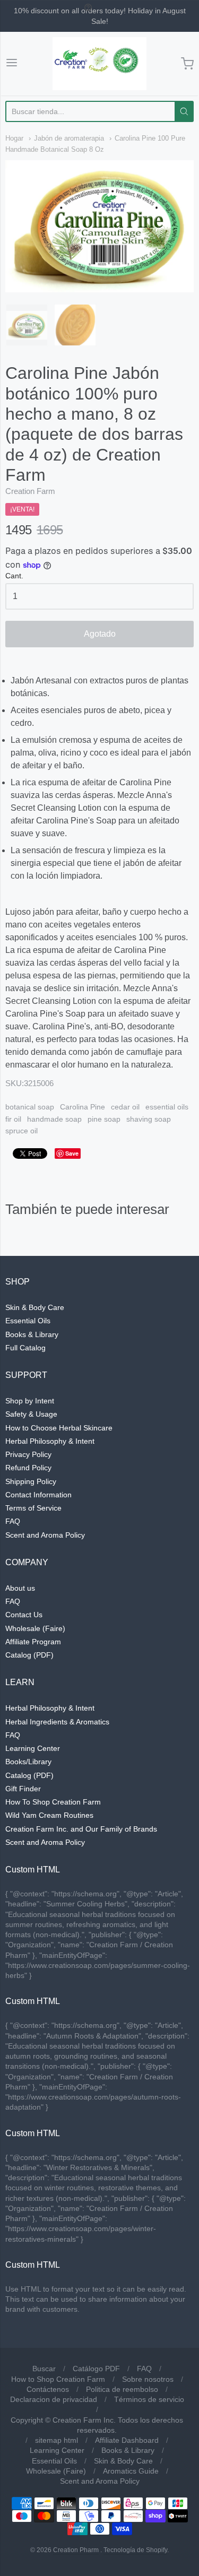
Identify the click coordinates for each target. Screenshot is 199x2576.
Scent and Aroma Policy (45, 1535)
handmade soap (54, 1119)
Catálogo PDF (96, 2369)
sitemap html (57, 2440)
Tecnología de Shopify (135, 2550)
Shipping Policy (31, 1481)
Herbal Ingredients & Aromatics (57, 1722)
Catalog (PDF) (29, 1655)
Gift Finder (23, 1789)
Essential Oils (28, 1321)
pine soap (104, 1119)
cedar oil (125, 1107)
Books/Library (28, 1762)
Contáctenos (48, 2389)
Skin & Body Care (35, 1307)
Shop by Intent (30, 1401)
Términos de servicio (149, 2399)
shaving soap (149, 1119)
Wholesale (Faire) (35, 1628)
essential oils (167, 1107)
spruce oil (21, 1131)
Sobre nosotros (148, 2379)
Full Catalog (25, 1348)
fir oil (13, 1119)
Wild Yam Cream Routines (49, 1815)
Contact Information (38, 1495)
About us (20, 1588)
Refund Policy (28, 1468)
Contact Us (24, 1615)
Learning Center (33, 1748)
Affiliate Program (33, 1642)
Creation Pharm (76, 2550)
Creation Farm (30, 491)
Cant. (14, 576)
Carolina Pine (83, 1107)
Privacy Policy (28, 1454)
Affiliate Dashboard (127, 2440)
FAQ (13, 1521)
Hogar (14, 138)
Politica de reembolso (122, 2389)
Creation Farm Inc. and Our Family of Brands (81, 1829)
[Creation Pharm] (100, 64)
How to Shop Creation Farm (58, 2379)
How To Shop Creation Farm (53, 1802)
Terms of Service (33, 1508)
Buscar (44, 2369)
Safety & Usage (31, 1414)
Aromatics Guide (131, 2471)
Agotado (100, 634)
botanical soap (30, 1107)
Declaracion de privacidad (54, 2399)
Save (72, 1153)
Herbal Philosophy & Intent (50, 1441)
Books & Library (32, 1334)
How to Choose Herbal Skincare (59, 1428)
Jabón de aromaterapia (69, 138)
